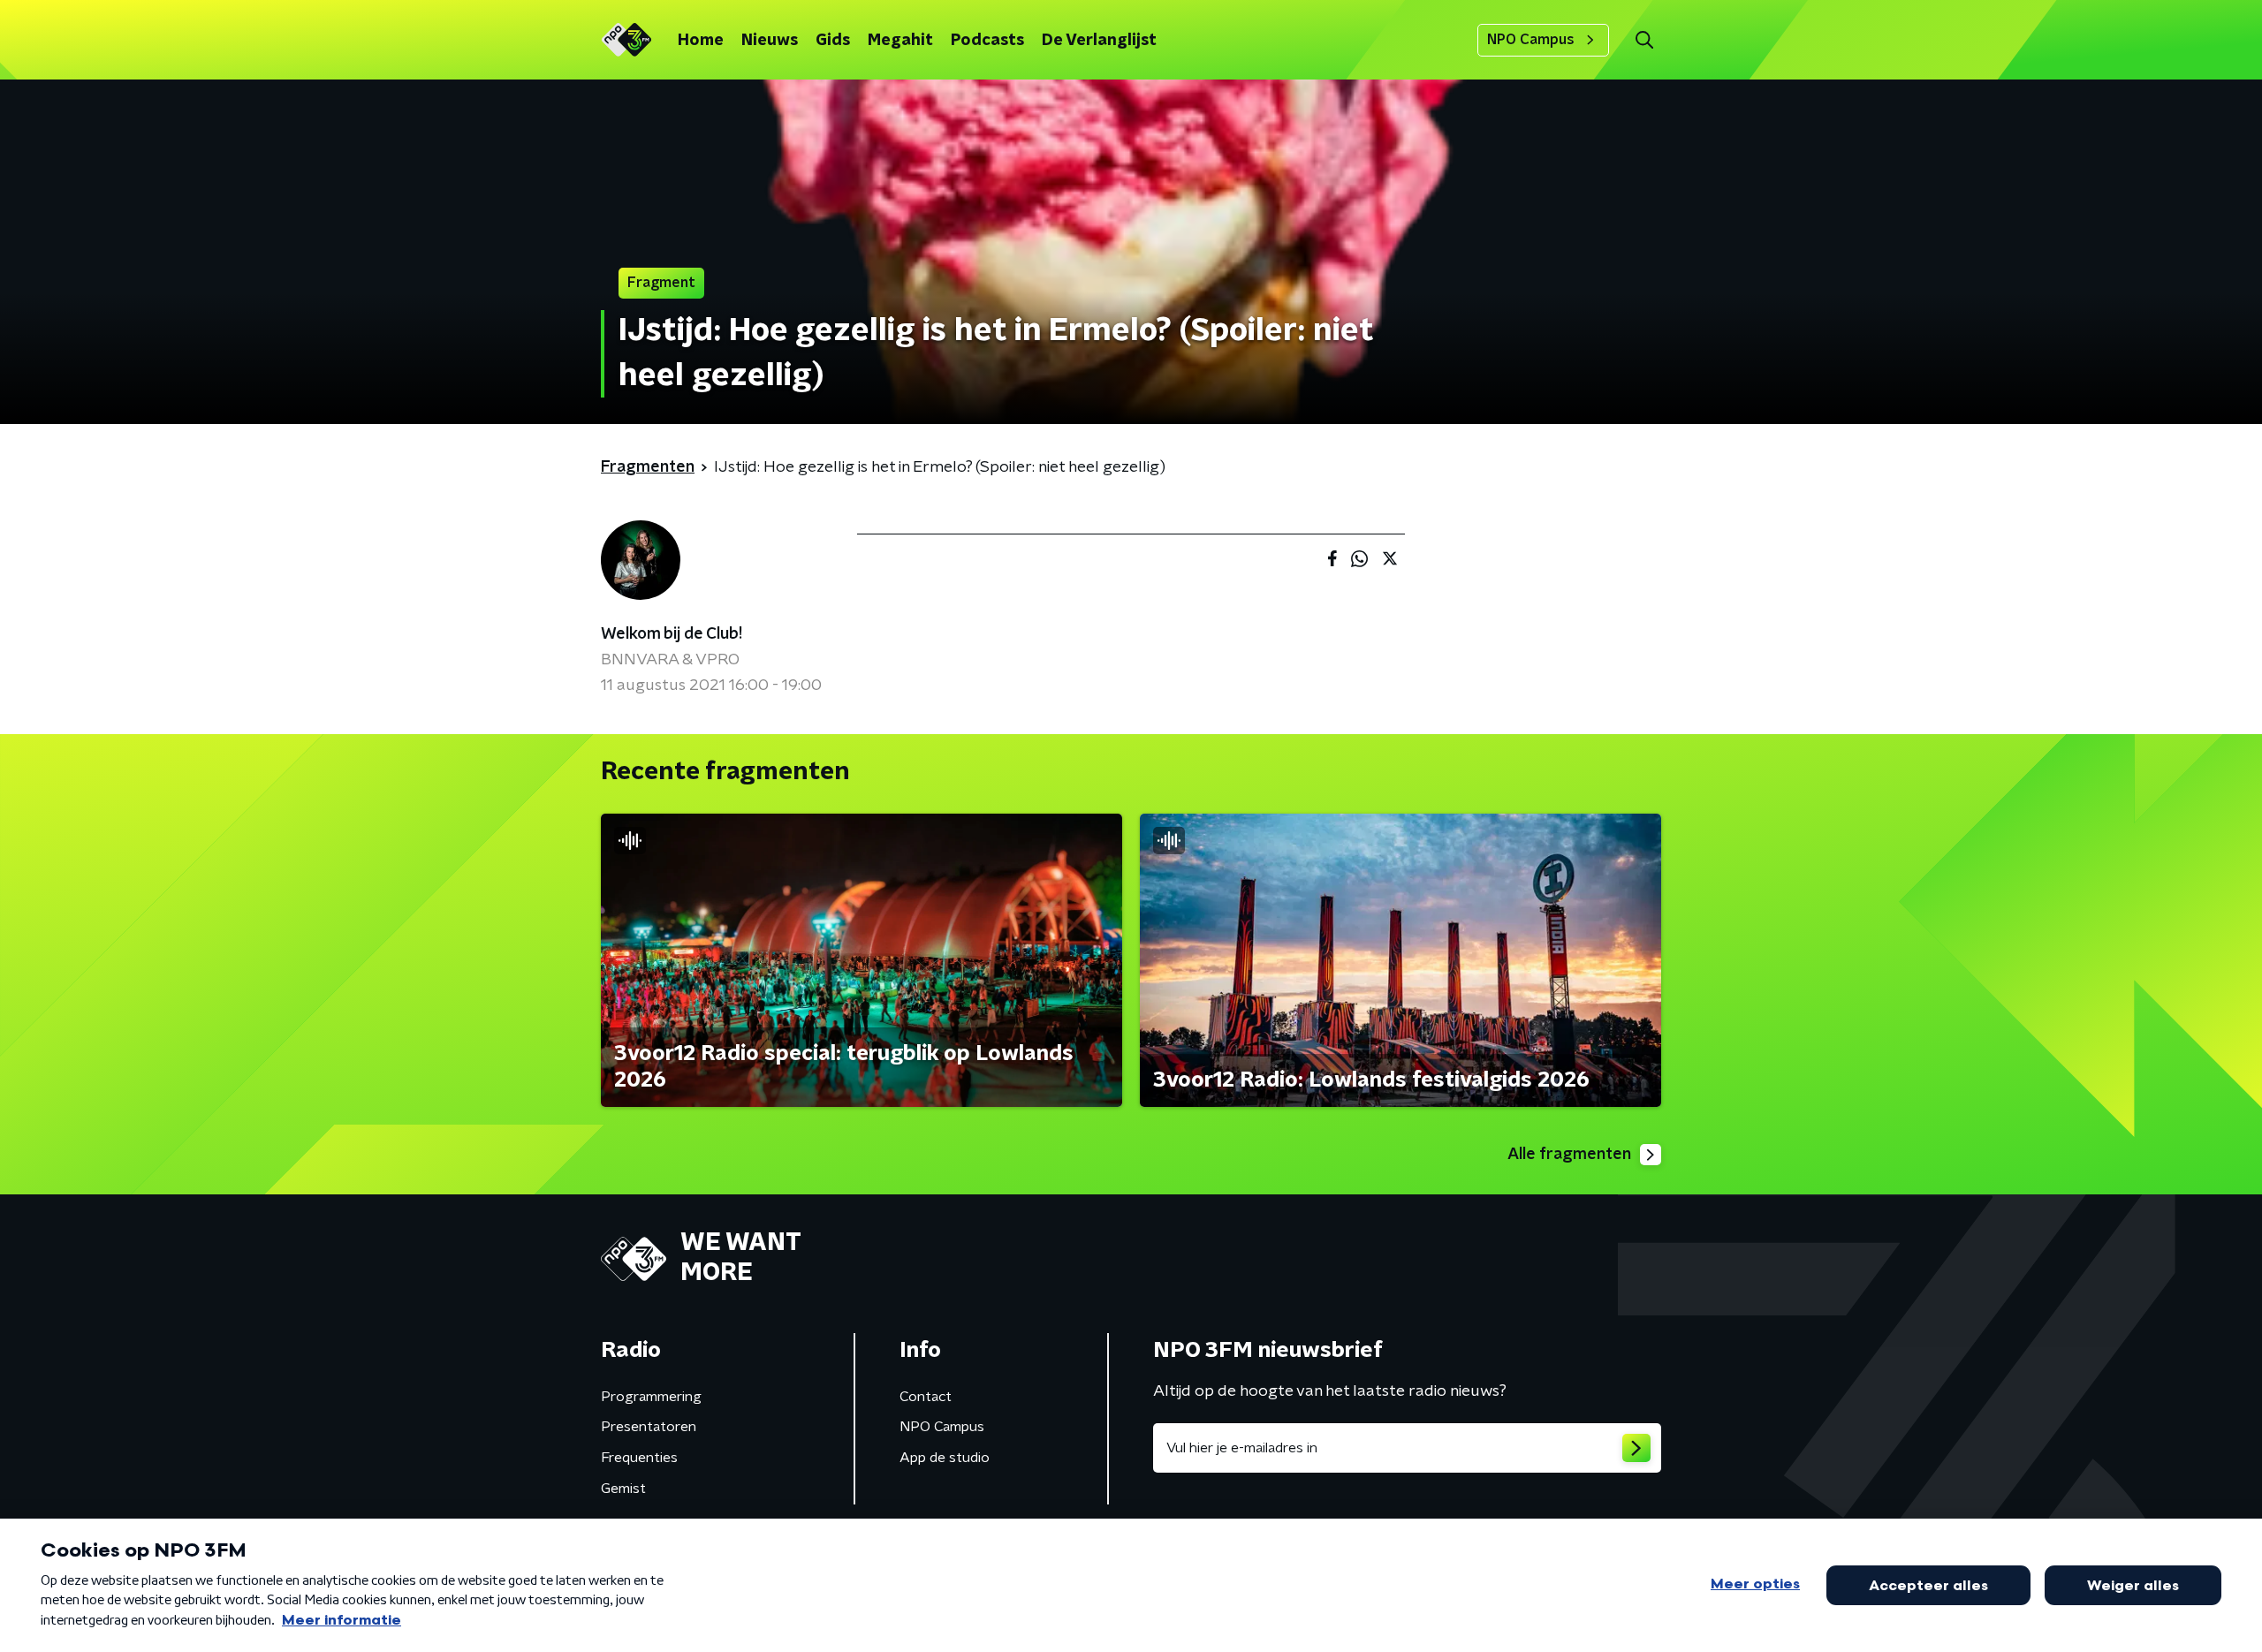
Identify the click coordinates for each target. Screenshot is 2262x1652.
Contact (926, 1397)
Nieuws (770, 41)
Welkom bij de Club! (672, 634)
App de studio (945, 1458)
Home (701, 41)
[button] (1644, 40)
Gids (833, 41)
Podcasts (987, 41)
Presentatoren (649, 1427)
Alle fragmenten (1569, 1155)
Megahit (900, 41)
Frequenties (639, 1458)
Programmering (651, 1397)
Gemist (623, 1489)
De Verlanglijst (1099, 41)
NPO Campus (1531, 40)
